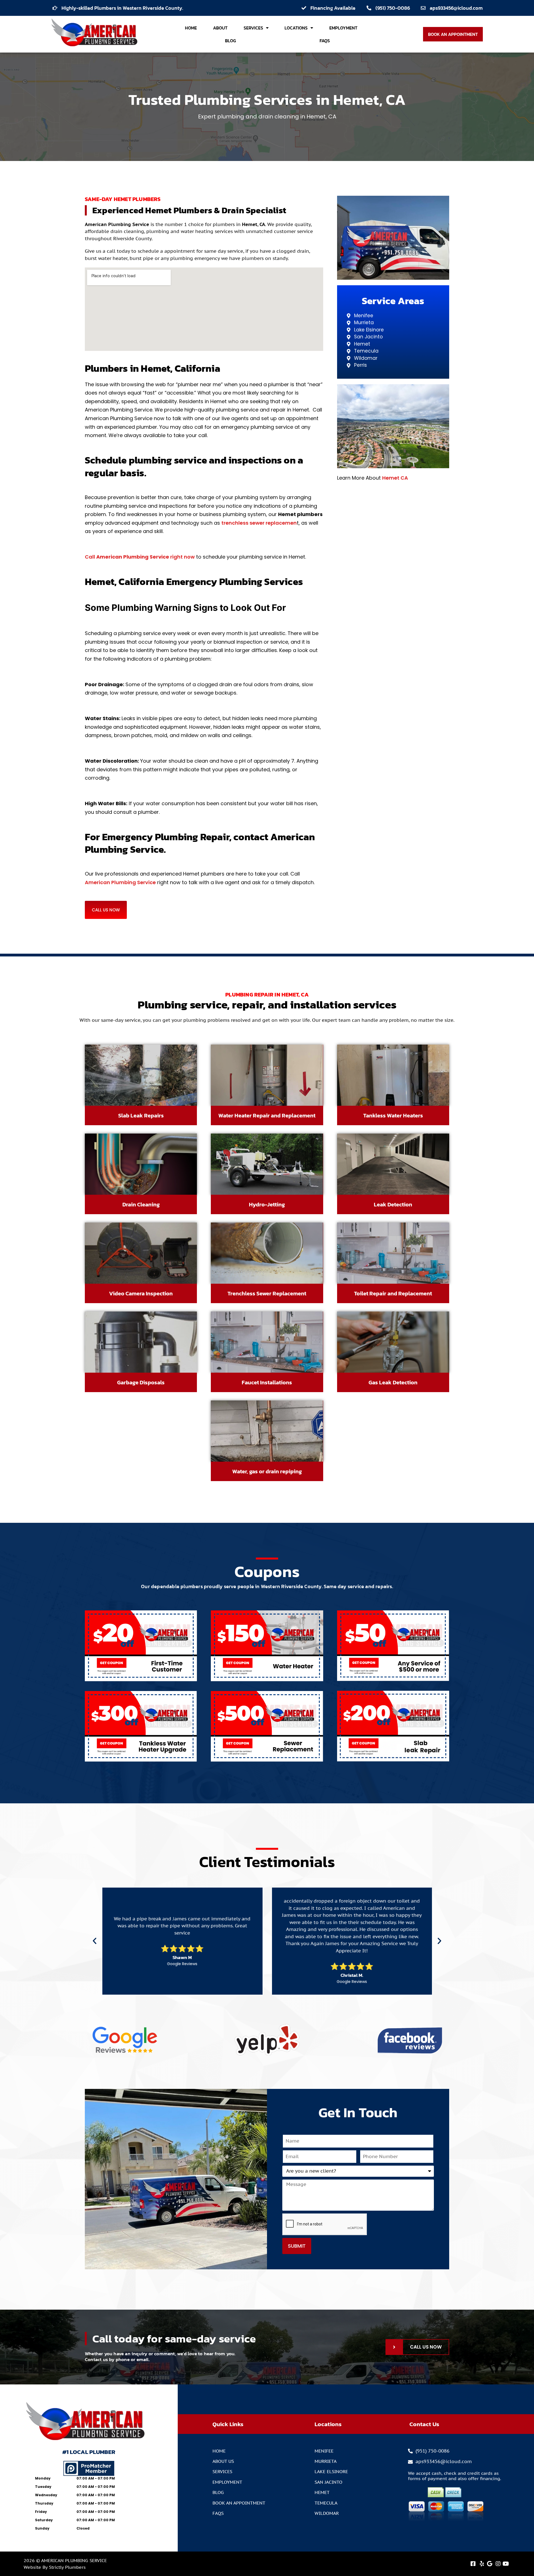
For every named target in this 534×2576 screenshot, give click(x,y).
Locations (296, 28)
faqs (325, 41)
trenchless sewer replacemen (259, 523)
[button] (95, 1941)
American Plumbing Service (120, 882)
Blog (230, 41)
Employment (343, 28)
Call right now (140, 557)
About (220, 28)
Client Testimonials (267, 1862)
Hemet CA (395, 478)
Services (253, 28)
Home (191, 28)
